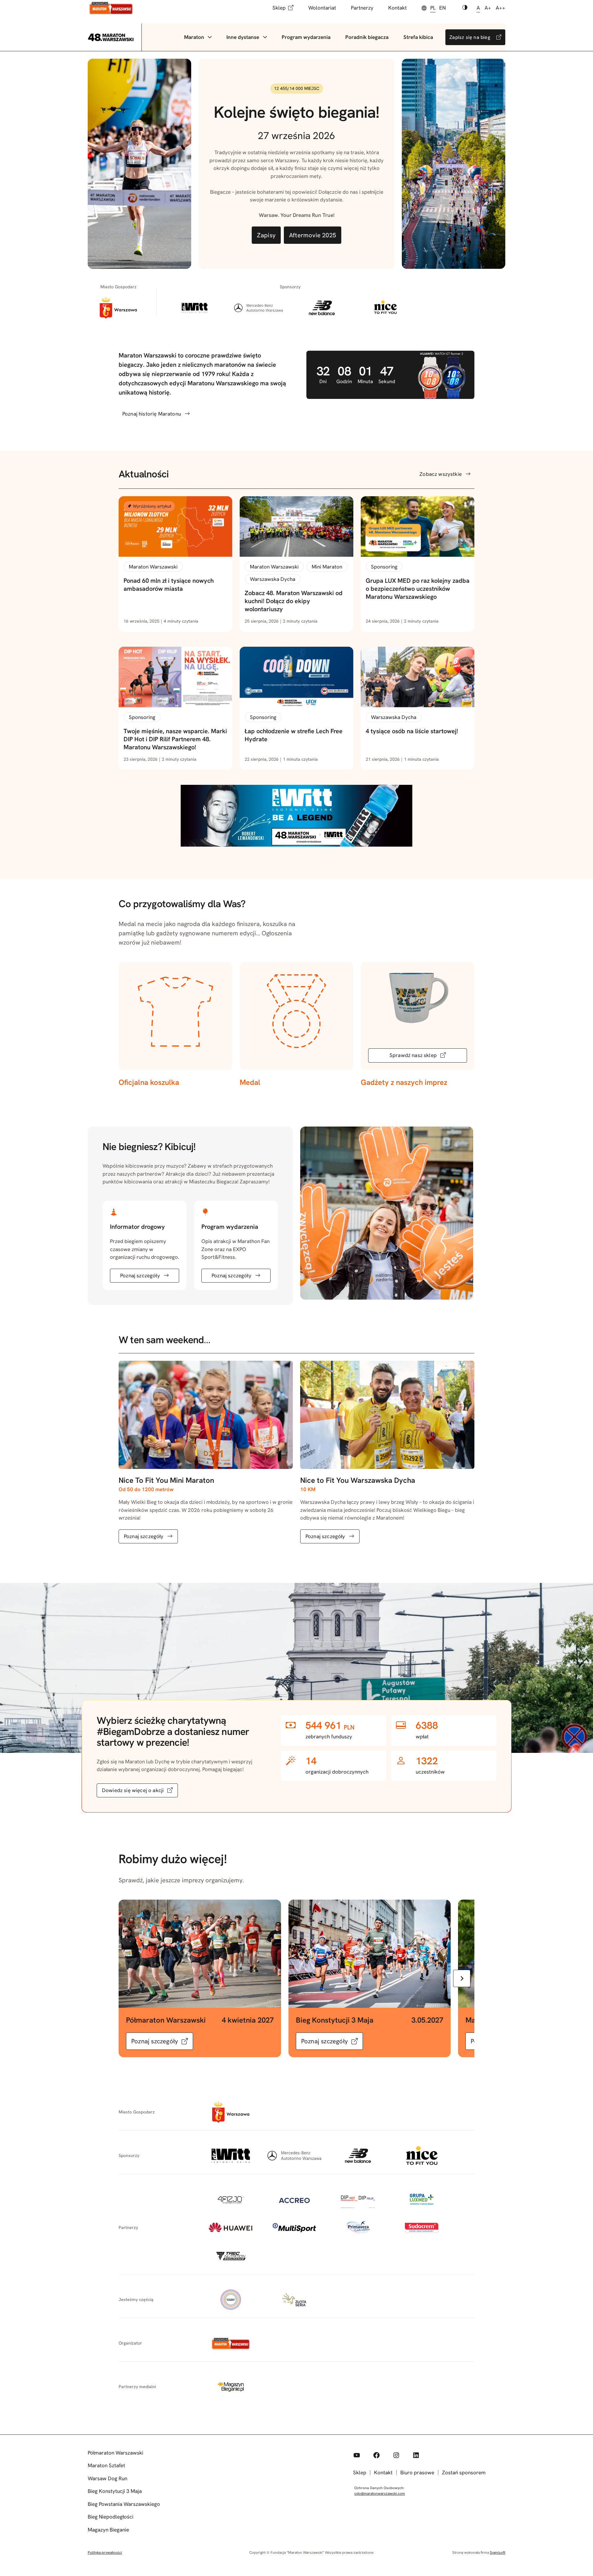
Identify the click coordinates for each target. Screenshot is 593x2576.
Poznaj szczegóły (140, 1275)
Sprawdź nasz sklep (413, 1055)
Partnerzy (362, 8)
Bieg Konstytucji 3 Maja (115, 2491)
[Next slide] (462, 1978)
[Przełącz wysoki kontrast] (465, 8)
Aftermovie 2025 (313, 235)
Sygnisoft (498, 2553)
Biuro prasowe (417, 2472)
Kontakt (397, 8)
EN (442, 8)
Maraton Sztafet (106, 2465)
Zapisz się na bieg (470, 37)
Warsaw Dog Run (107, 2478)
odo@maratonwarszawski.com (380, 2494)
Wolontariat (322, 8)
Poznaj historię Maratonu (152, 414)
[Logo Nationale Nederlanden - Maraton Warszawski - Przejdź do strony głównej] (111, 8)
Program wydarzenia (306, 37)
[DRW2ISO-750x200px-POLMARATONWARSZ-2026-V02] (296, 845)
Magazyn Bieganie (108, 2530)
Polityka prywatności (105, 2553)
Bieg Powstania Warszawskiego (124, 2504)
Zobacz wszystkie (441, 474)
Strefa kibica (418, 37)
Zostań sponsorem (464, 2472)
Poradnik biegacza (367, 37)
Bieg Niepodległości (111, 2517)
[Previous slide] (131, 1978)
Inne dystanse (243, 37)
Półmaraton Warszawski (116, 2453)
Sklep (279, 8)
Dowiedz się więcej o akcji (133, 1790)
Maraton (194, 37)
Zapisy (266, 235)
